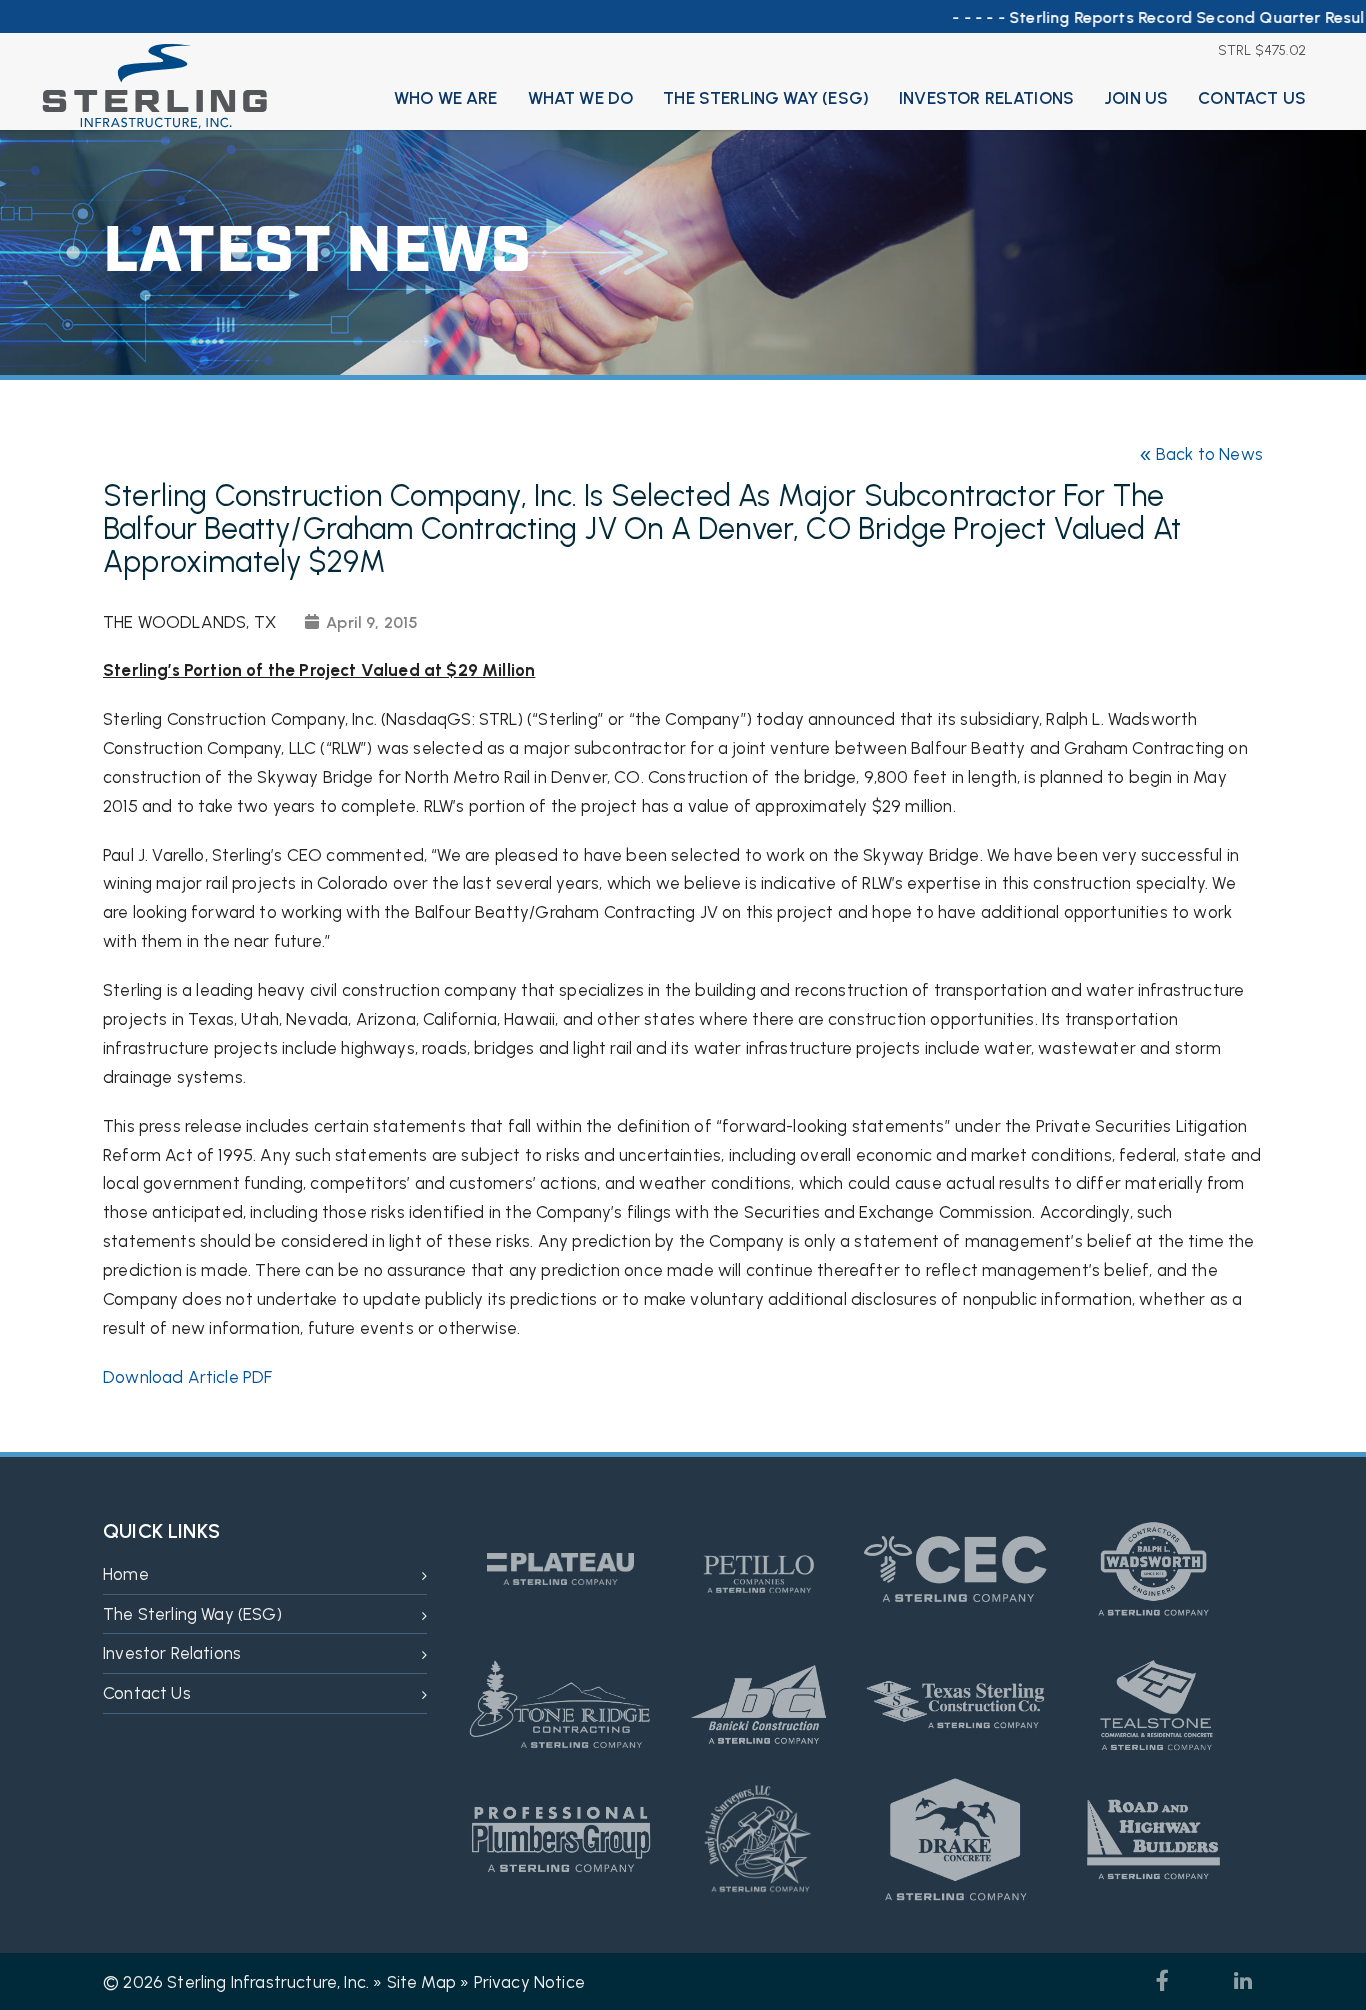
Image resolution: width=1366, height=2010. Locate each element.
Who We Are (446, 98)
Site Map (421, 1982)
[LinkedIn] (1243, 1981)
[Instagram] (1203, 1981)
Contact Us (1252, 98)
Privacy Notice (529, 1982)
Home (126, 1574)
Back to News (1201, 454)
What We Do (581, 98)
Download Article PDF (187, 1377)
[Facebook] (1163, 1981)
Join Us (1136, 98)
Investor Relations (986, 98)
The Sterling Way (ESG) (766, 98)
